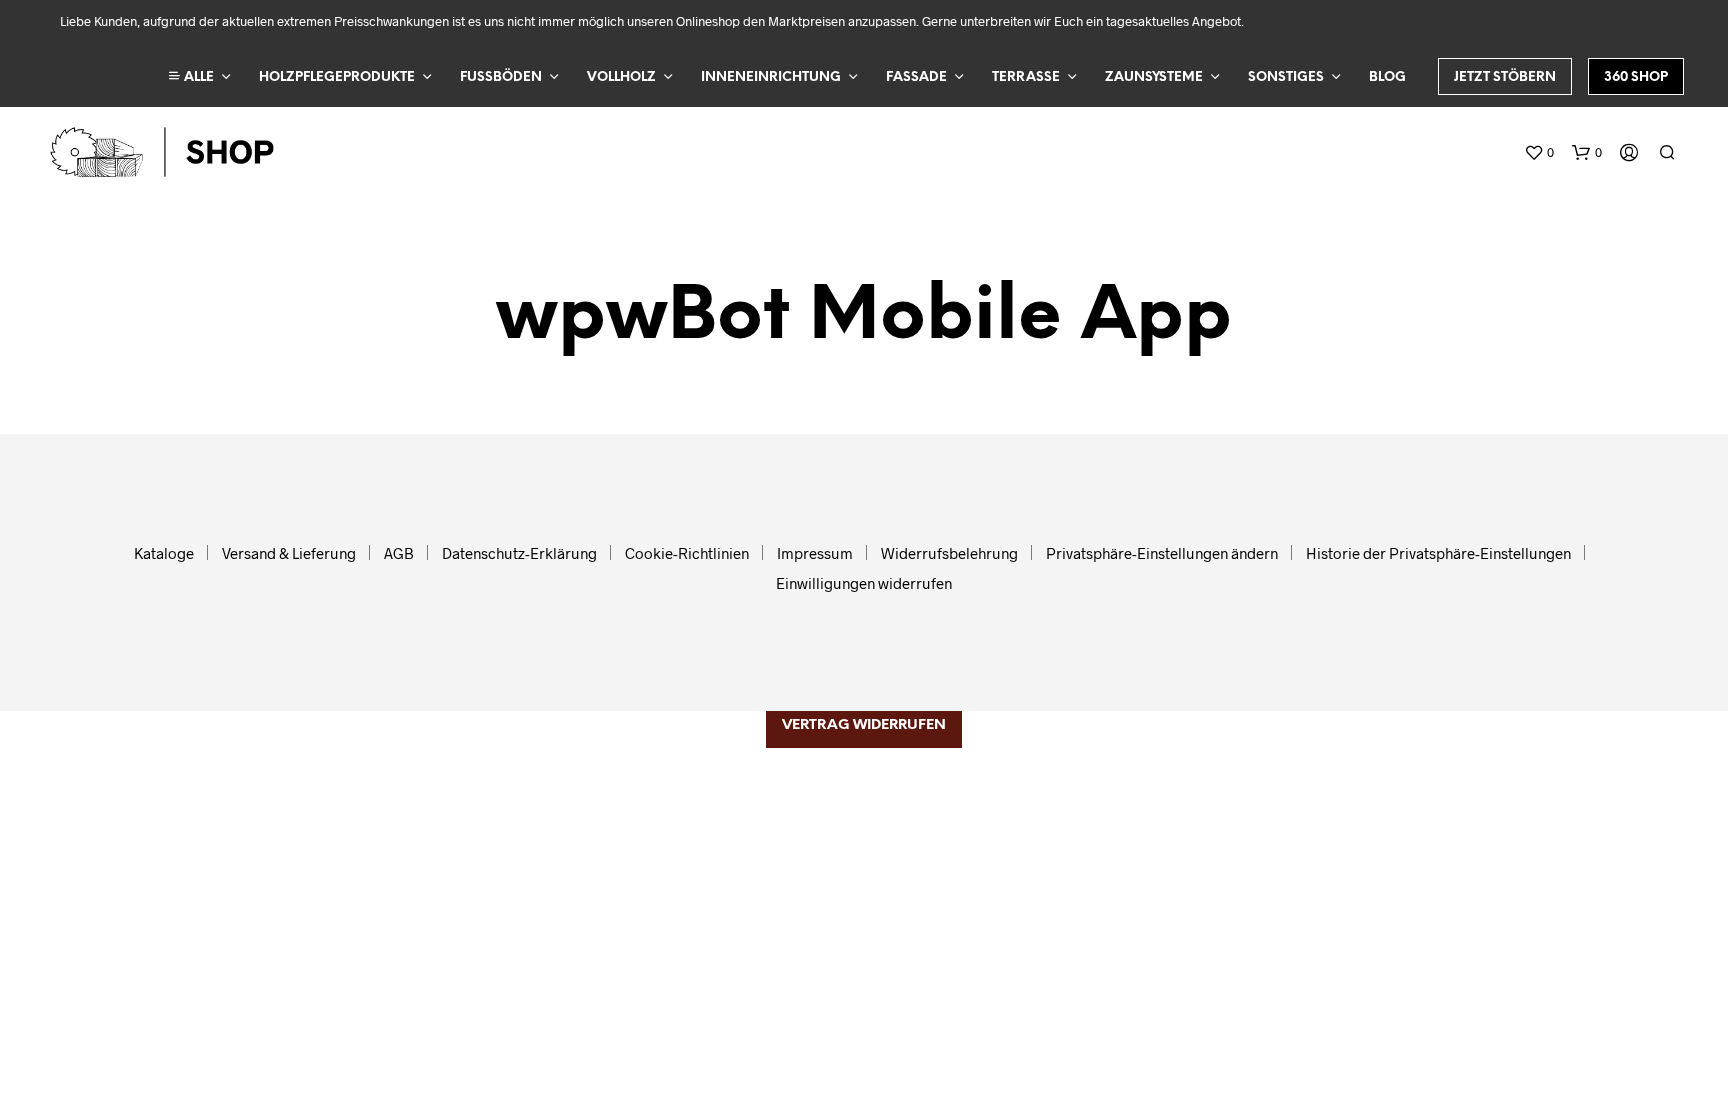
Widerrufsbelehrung (949, 553)
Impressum (815, 553)
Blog (1387, 77)
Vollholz (621, 77)
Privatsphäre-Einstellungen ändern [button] (1162, 553)
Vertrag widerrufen (864, 725)
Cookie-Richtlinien (687, 553)
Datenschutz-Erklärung (519, 553)
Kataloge (164, 553)
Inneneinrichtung (771, 77)
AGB (399, 553)
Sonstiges (1286, 77)
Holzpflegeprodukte (337, 77)
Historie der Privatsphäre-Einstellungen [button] (1438, 553)
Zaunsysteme (1154, 77)
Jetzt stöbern (1505, 77)
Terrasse (1026, 77)
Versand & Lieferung (289, 553)
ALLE (197, 77)
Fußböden (501, 77)
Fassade (916, 77)
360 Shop (1636, 77)
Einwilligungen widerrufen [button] (864, 583)
